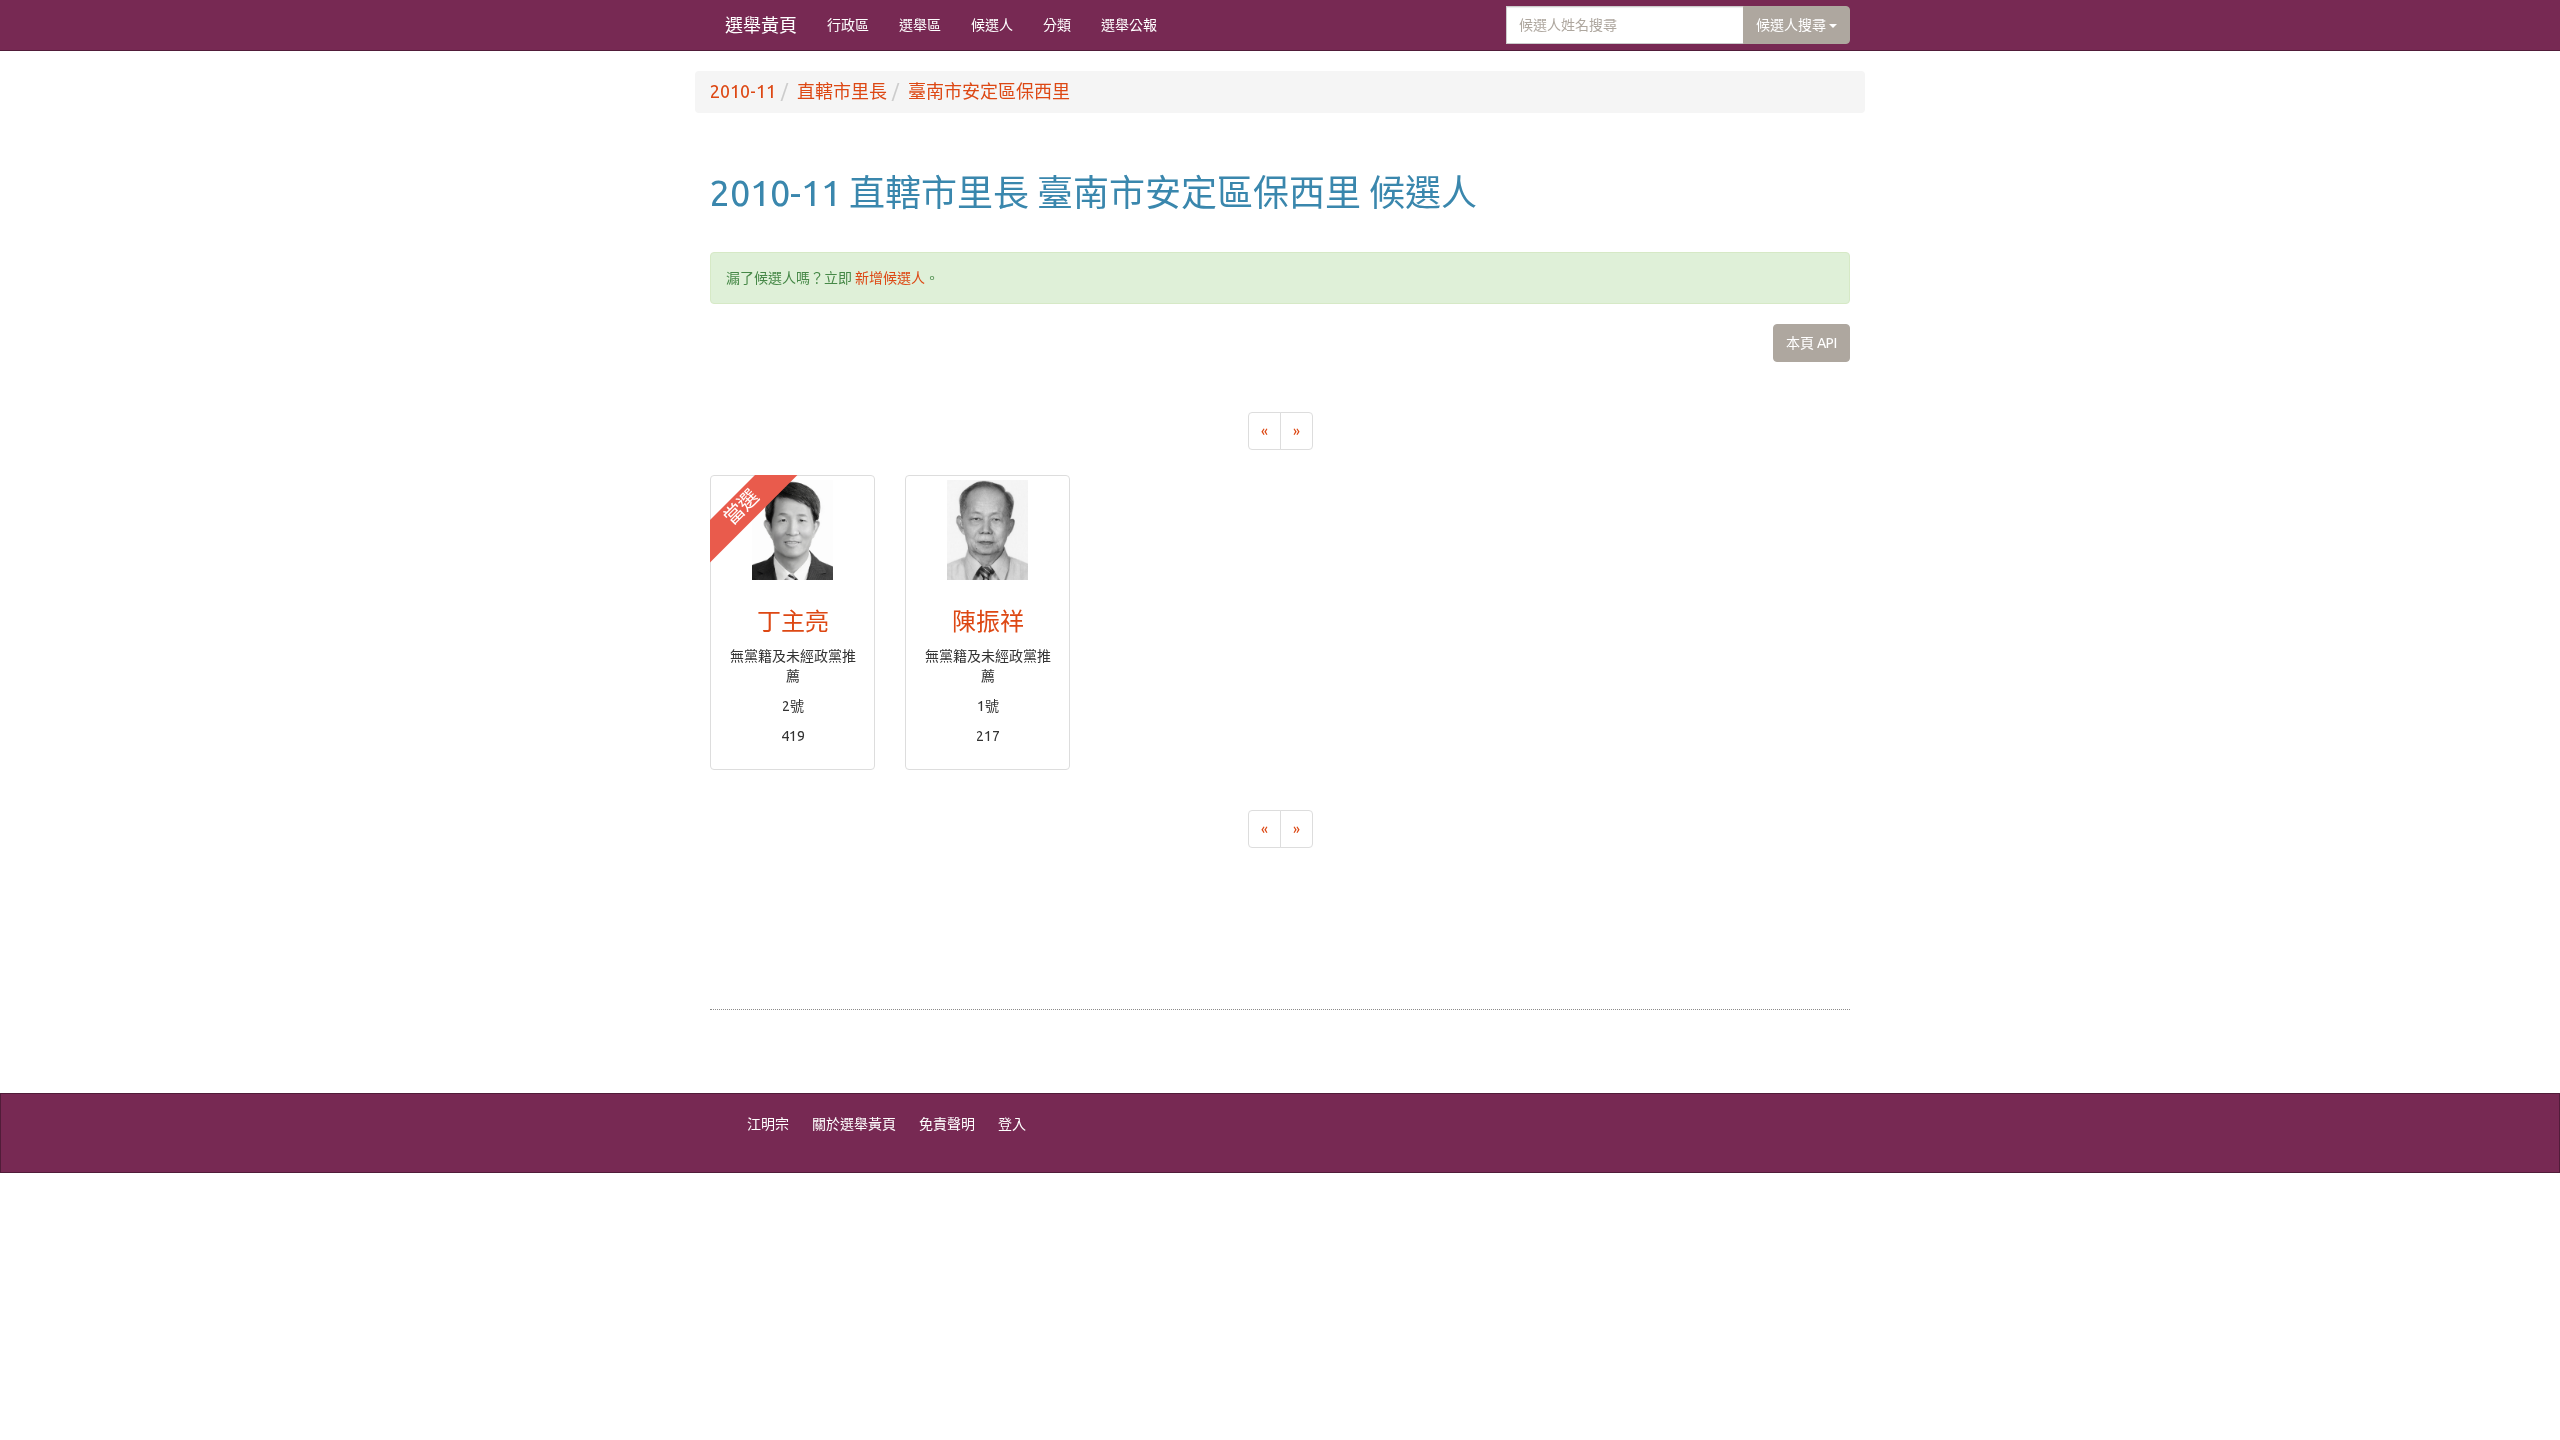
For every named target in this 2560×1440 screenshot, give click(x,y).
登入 (1012, 1124)
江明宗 (768, 1124)
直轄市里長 (842, 91)
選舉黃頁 (761, 25)
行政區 (848, 25)
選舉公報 (1129, 25)
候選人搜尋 (1792, 25)
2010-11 (743, 91)
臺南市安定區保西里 (989, 91)
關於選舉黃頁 (854, 1124)
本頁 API (1811, 343)
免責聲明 (947, 1124)
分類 (1057, 25)
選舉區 (920, 25)
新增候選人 (890, 278)
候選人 (992, 25)
